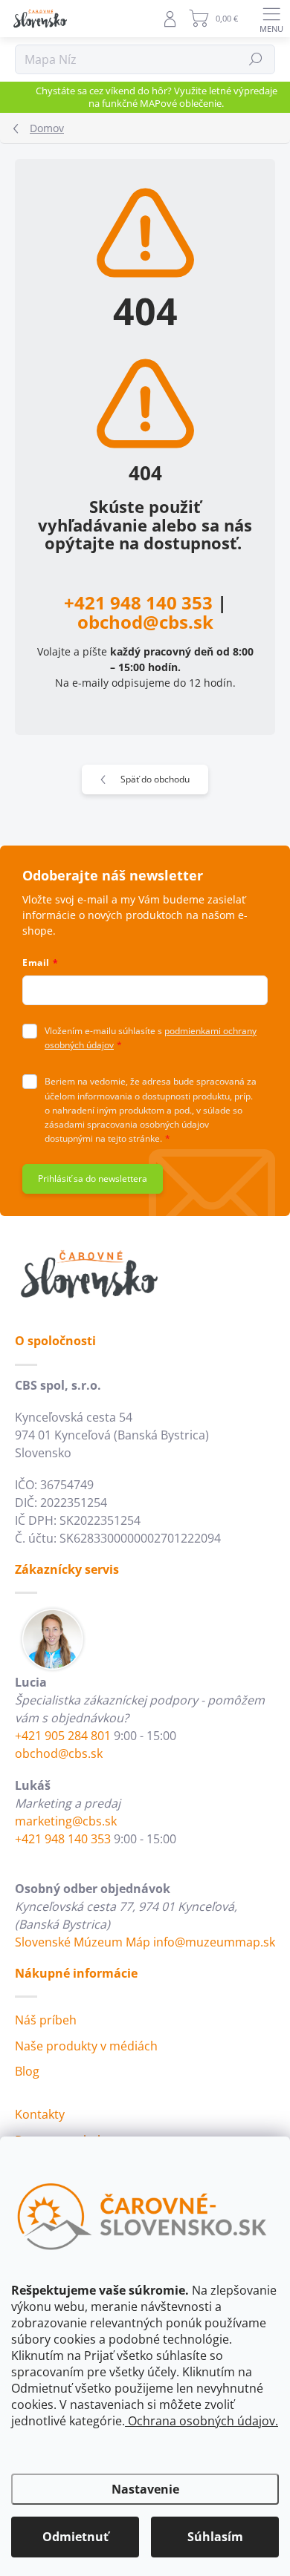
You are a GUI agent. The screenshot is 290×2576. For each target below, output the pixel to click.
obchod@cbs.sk (145, 622)
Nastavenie (145, 2489)
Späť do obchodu (155, 779)
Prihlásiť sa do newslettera (93, 1179)
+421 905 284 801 (63, 1736)
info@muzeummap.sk (214, 1942)
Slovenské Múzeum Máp (83, 1942)
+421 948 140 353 (138, 602)
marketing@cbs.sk (66, 1821)
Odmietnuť (75, 2537)
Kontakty (40, 2114)
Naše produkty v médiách (86, 2046)
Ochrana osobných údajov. (202, 2421)
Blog (27, 2071)
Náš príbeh (46, 2020)
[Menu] (271, 19)
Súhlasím (215, 2537)
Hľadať (256, 59)
